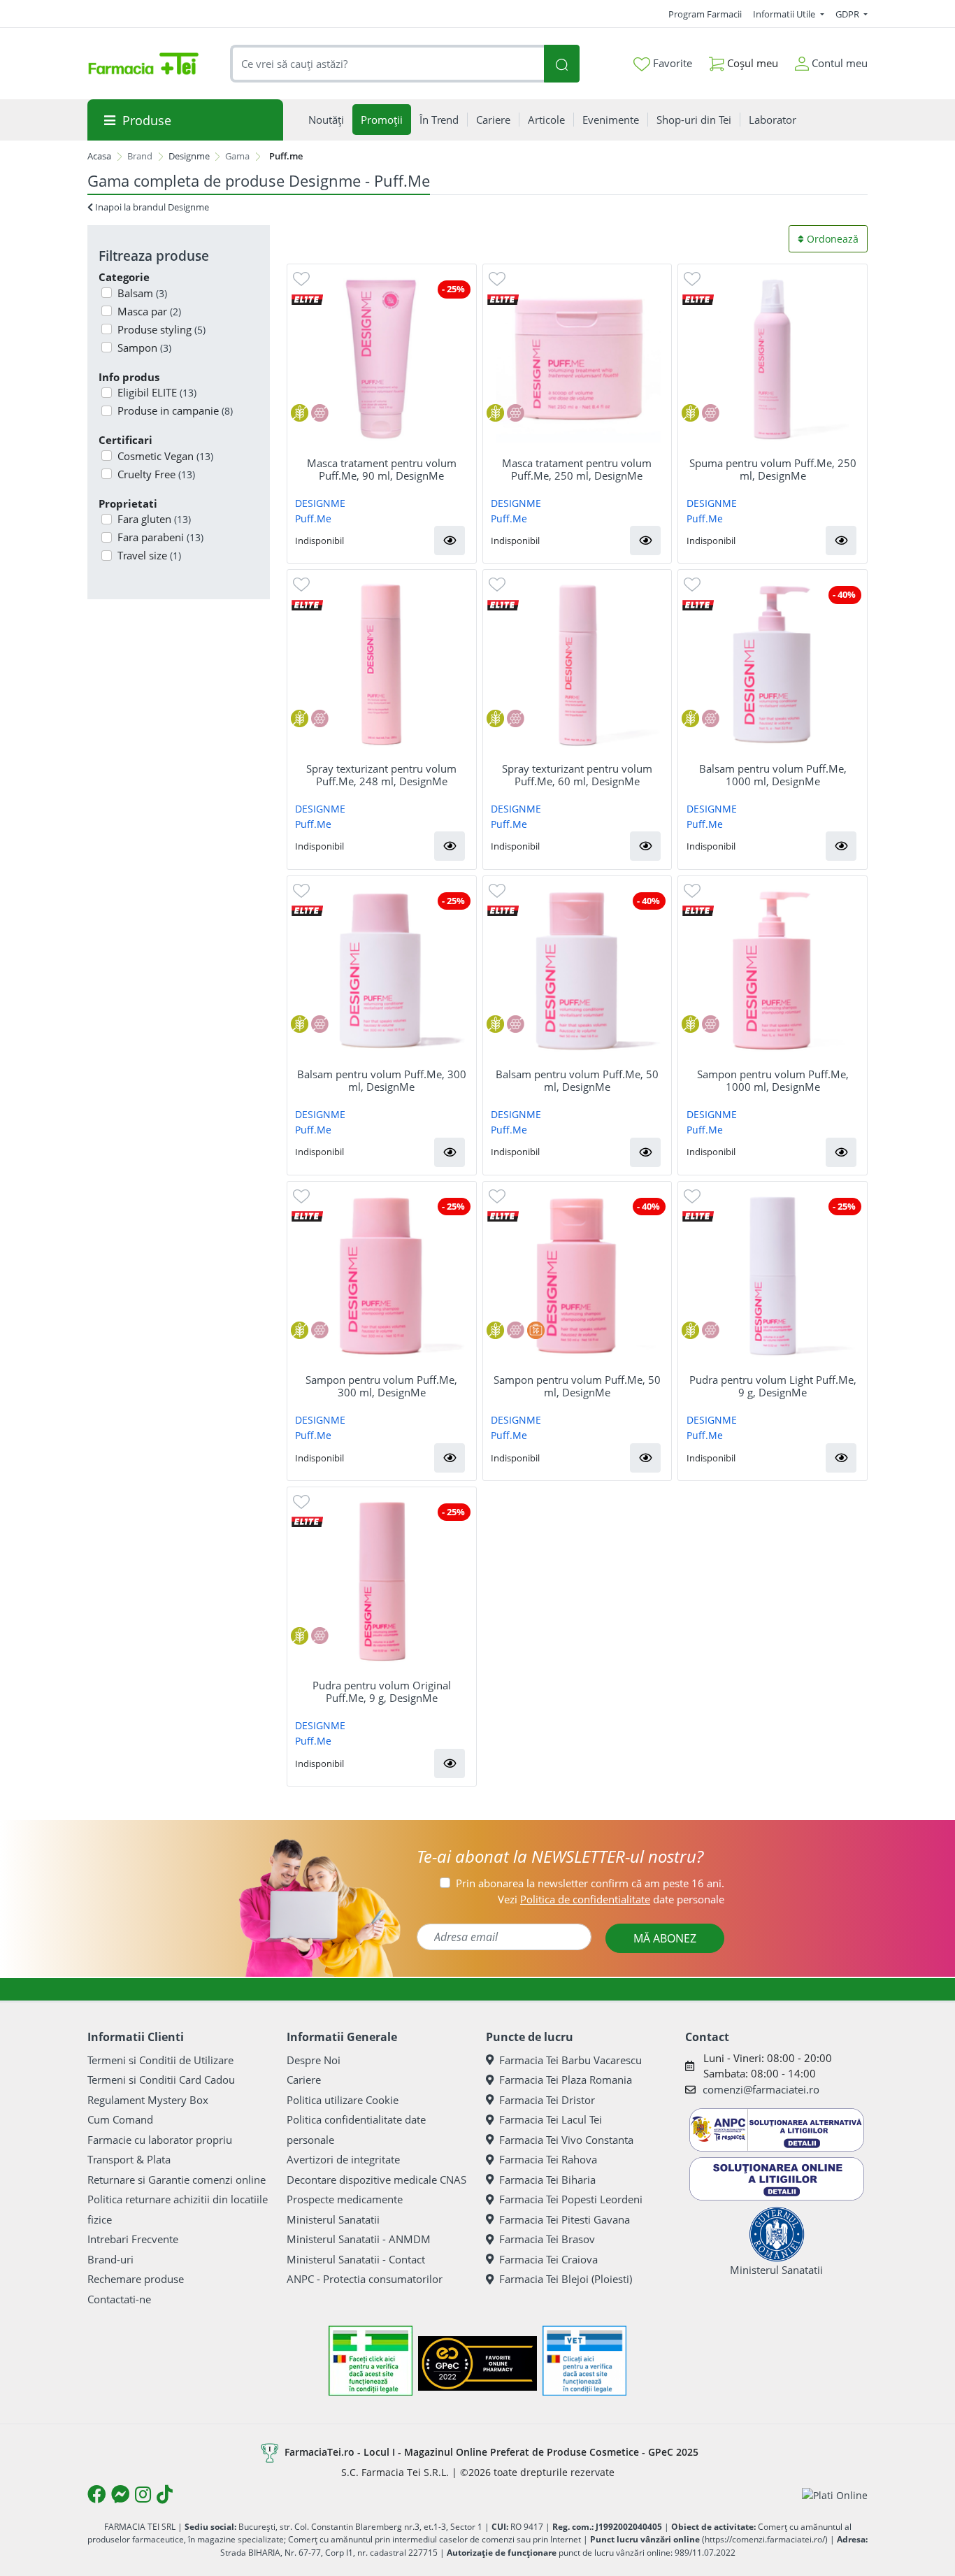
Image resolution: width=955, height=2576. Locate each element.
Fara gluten (154, 519)
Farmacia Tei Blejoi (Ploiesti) (566, 2279)
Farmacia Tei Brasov (547, 2239)
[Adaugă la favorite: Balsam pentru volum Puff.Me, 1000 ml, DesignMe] (692, 584)
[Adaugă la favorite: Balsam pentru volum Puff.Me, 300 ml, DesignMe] (301, 890)
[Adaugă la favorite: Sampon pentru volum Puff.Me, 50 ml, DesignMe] (497, 1195)
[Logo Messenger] (120, 2494)
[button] (450, 541)
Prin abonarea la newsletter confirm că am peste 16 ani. (590, 1883)
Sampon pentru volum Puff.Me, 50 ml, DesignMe (577, 1386)
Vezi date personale (611, 1899)
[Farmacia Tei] (143, 64)
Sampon (144, 348)
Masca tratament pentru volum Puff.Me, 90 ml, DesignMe (382, 469)
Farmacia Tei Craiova (548, 2259)
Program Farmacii (705, 14)
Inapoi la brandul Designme (151, 207)
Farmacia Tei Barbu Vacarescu (570, 2060)
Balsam (142, 293)
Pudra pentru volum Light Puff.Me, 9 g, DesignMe (773, 1386)
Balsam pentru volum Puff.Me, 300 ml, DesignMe (382, 1080)
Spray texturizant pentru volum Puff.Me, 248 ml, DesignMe (381, 775)
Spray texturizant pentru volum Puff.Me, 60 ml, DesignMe (577, 775)
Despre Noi (314, 2060)
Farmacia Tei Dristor (547, 2100)
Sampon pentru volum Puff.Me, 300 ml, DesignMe (381, 1386)
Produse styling (161, 329)
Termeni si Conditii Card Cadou (161, 2080)
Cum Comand (120, 2119)
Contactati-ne (119, 2299)
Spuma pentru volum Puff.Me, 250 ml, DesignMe (773, 469)
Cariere (304, 2080)
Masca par (149, 311)
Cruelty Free (156, 474)
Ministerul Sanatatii (333, 2219)
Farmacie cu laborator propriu (160, 2140)
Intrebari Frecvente (133, 2239)
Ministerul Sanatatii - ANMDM (359, 2239)
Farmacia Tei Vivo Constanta (566, 2140)
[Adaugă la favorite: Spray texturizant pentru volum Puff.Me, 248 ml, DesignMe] (301, 584)
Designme (189, 156)
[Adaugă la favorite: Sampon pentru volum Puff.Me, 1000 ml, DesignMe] (692, 890)
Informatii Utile (785, 14)
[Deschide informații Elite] (307, 298)
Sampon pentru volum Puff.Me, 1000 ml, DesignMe (773, 1080)
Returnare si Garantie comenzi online (177, 2180)
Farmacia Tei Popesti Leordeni (571, 2199)
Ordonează (831, 239)
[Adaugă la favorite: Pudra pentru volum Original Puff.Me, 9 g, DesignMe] (301, 1501)
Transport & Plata (129, 2159)
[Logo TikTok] (165, 2494)
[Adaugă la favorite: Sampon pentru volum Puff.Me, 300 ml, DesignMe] (301, 1195)
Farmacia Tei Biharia (547, 2180)
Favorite (671, 63)
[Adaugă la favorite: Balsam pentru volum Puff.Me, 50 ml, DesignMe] (497, 890)
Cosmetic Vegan (165, 456)
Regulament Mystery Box (148, 2100)
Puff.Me (313, 518)
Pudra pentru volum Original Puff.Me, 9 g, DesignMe (382, 1691)
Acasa (99, 156)
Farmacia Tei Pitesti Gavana (565, 2219)
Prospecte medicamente (345, 2199)
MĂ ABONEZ (665, 1938)
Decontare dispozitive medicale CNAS (376, 2180)
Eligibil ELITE (157, 392)
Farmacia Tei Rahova (548, 2159)
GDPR (848, 14)
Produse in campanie (175, 410)
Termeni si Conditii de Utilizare (160, 2060)
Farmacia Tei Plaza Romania (566, 2080)
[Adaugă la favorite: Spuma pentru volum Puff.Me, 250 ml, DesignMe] (692, 278)
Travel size (149, 555)
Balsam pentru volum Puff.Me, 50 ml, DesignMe (577, 1080)
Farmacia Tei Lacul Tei (551, 2119)
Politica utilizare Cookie (343, 2100)
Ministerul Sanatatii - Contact (356, 2259)
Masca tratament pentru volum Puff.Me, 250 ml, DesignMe (577, 469)
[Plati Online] (835, 2495)
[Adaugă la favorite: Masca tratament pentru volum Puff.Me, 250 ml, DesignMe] (497, 278)
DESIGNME (320, 503)
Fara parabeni (160, 537)
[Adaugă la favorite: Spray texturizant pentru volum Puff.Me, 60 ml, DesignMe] (497, 584)
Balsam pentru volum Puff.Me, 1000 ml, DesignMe (773, 775)
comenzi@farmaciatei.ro (761, 2089)
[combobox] (387, 64)
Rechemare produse (136, 2279)
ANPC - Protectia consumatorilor (365, 2279)
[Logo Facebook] (96, 2494)
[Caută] (561, 64)
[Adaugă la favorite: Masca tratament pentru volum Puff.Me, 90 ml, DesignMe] (301, 278)
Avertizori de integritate (343, 2159)
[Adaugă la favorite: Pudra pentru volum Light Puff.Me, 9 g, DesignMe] (692, 1195)
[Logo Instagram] (143, 2494)
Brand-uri (110, 2259)
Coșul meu (751, 63)
